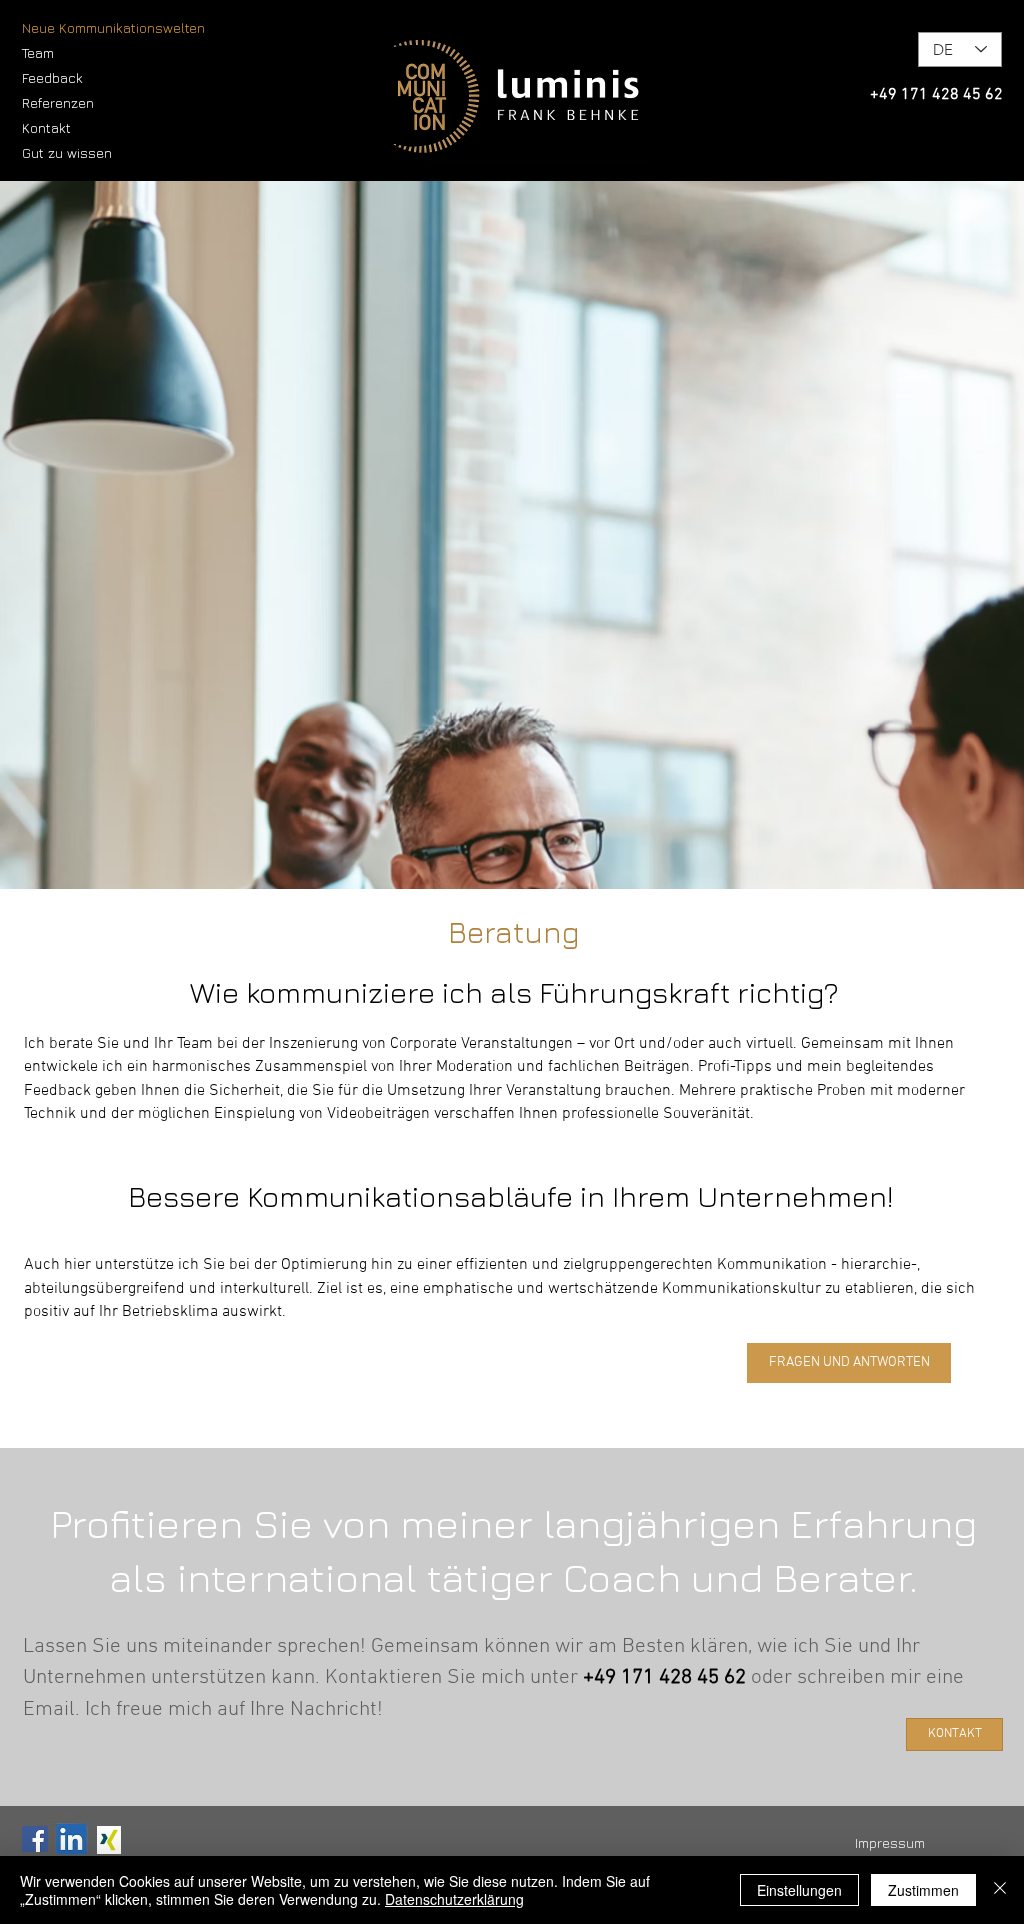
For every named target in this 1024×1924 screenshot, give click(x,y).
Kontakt (46, 127)
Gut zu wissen (67, 152)
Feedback (52, 77)
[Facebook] (35, 1839)
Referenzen (58, 102)
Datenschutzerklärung (454, 1899)
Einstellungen (799, 1890)
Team (38, 52)
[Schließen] (1000, 1890)
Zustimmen (923, 1890)
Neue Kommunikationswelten (113, 27)
